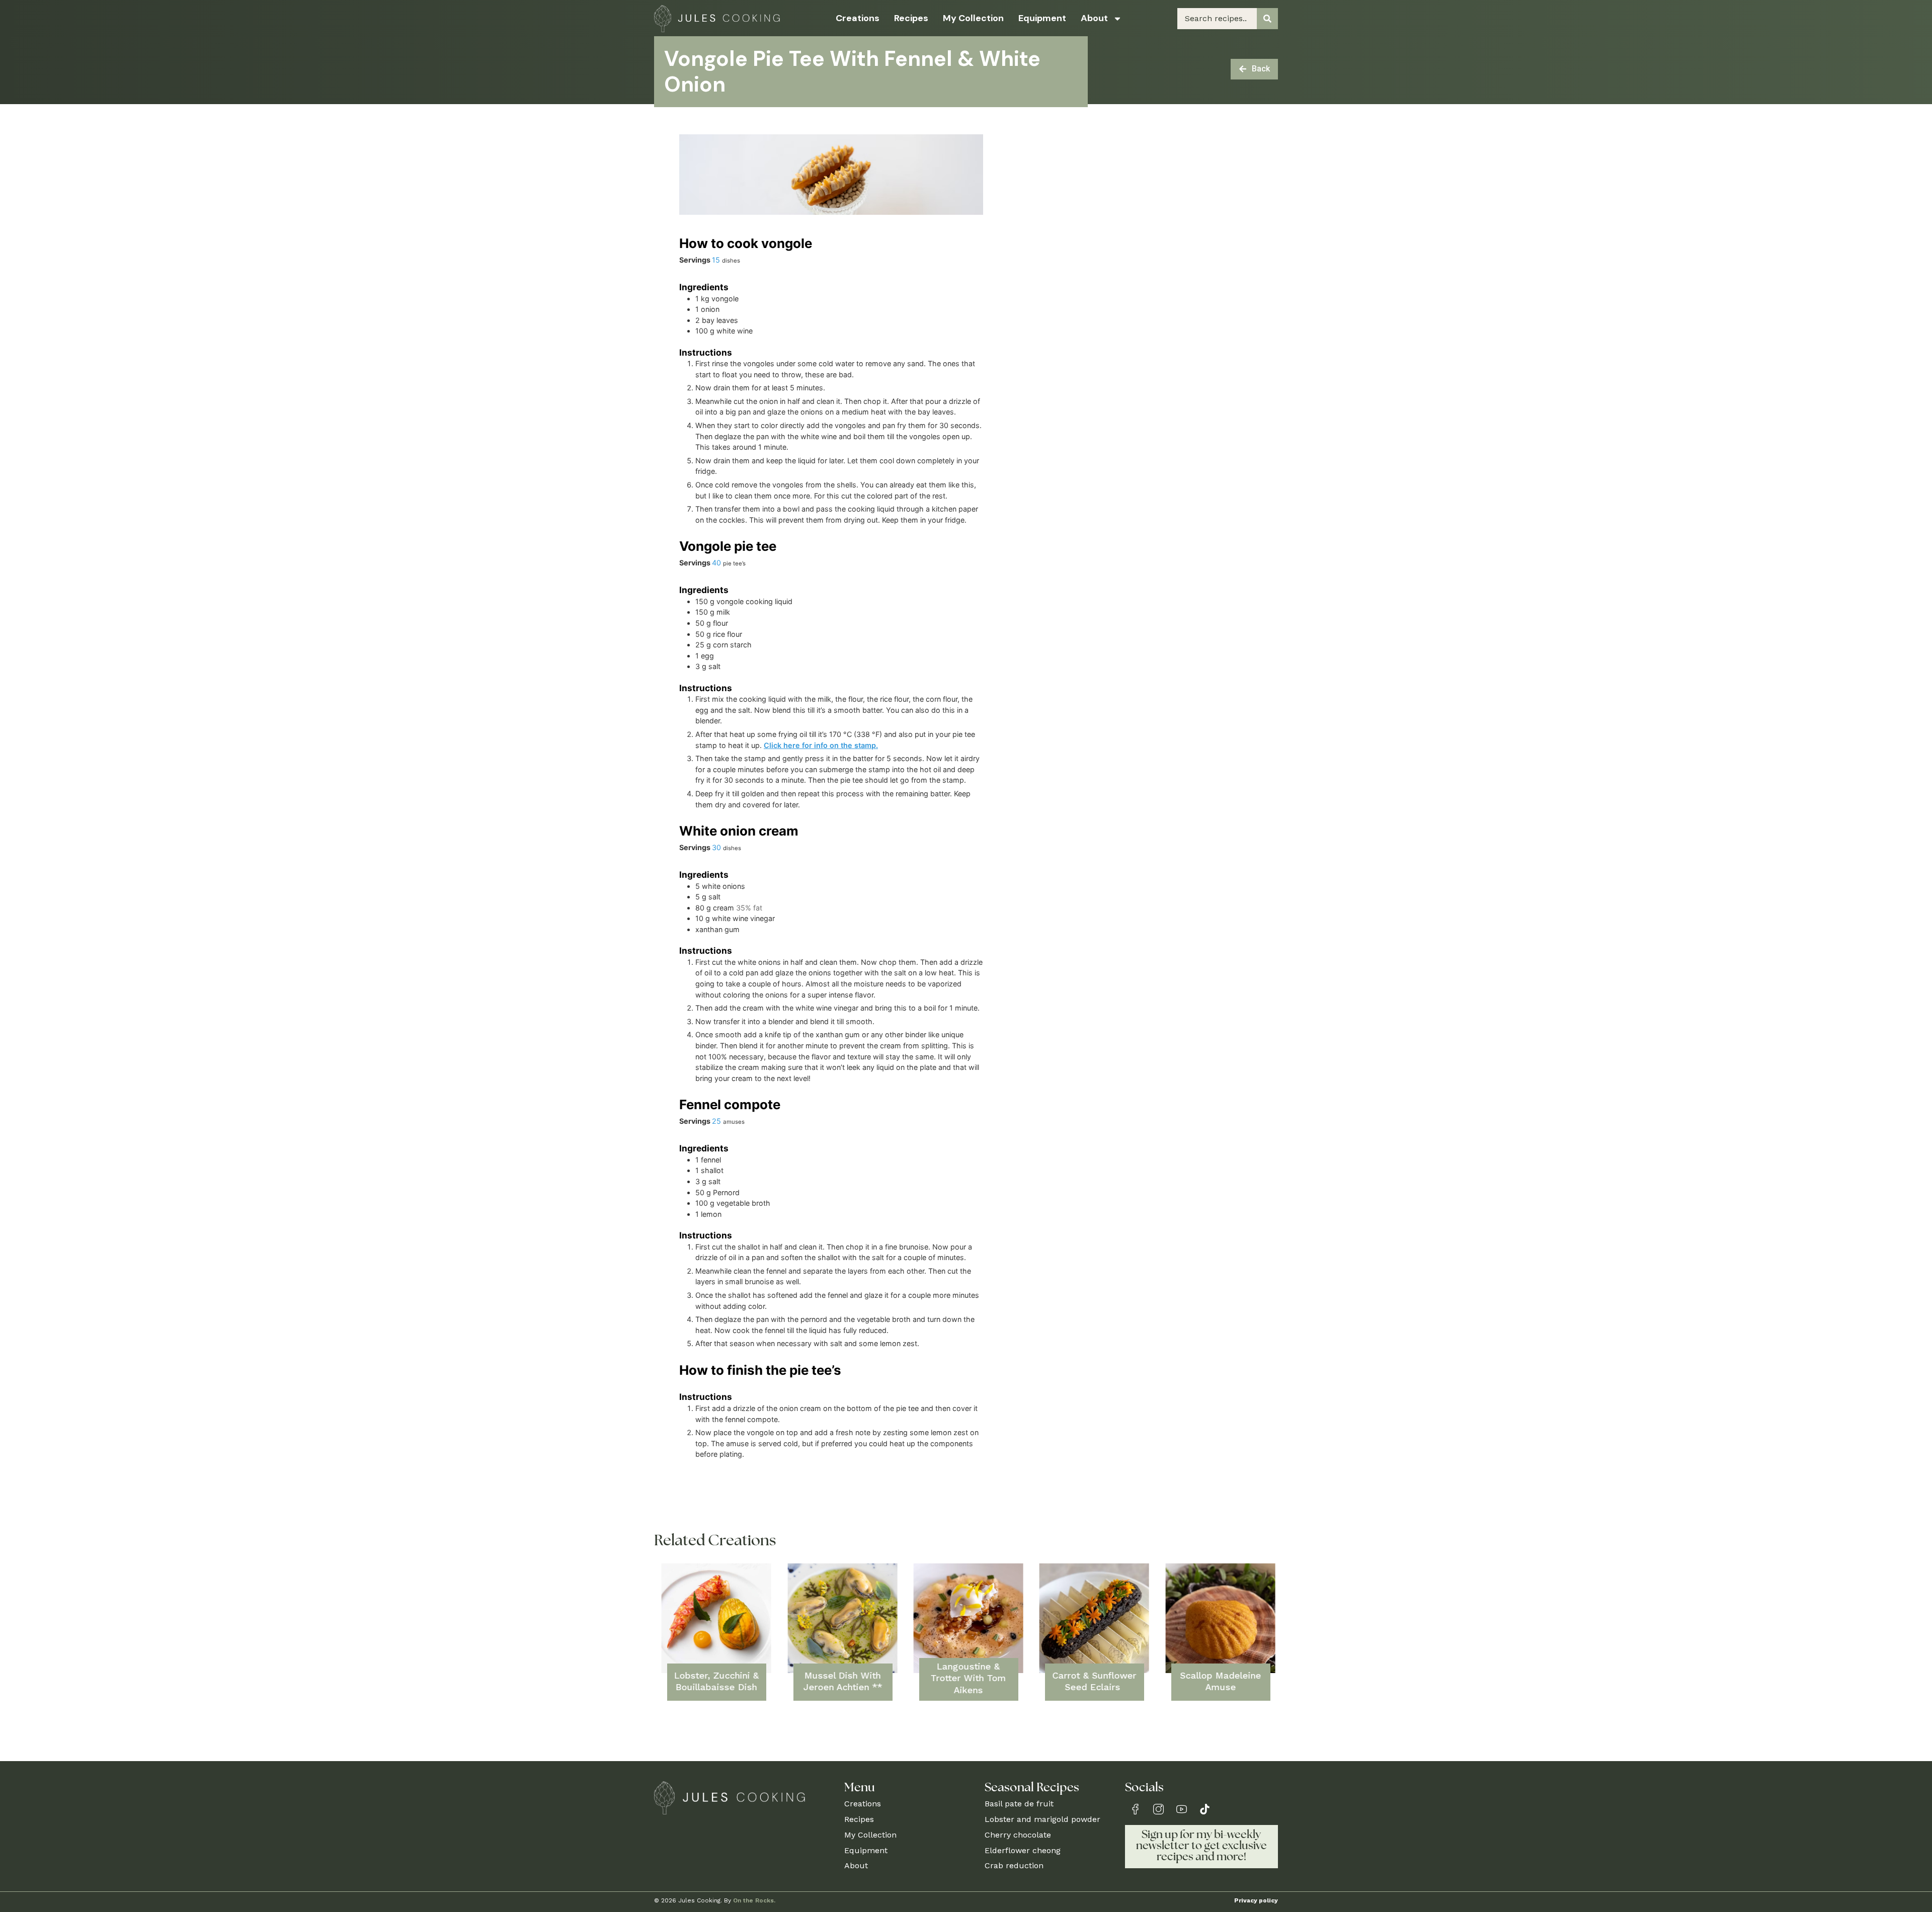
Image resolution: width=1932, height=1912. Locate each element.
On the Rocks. (754, 1900)
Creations (858, 18)
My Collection (973, 18)
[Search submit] (1267, 19)
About (1094, 18)
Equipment (1042, 18)
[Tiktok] (1205, 1809)
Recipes (911, 18)
